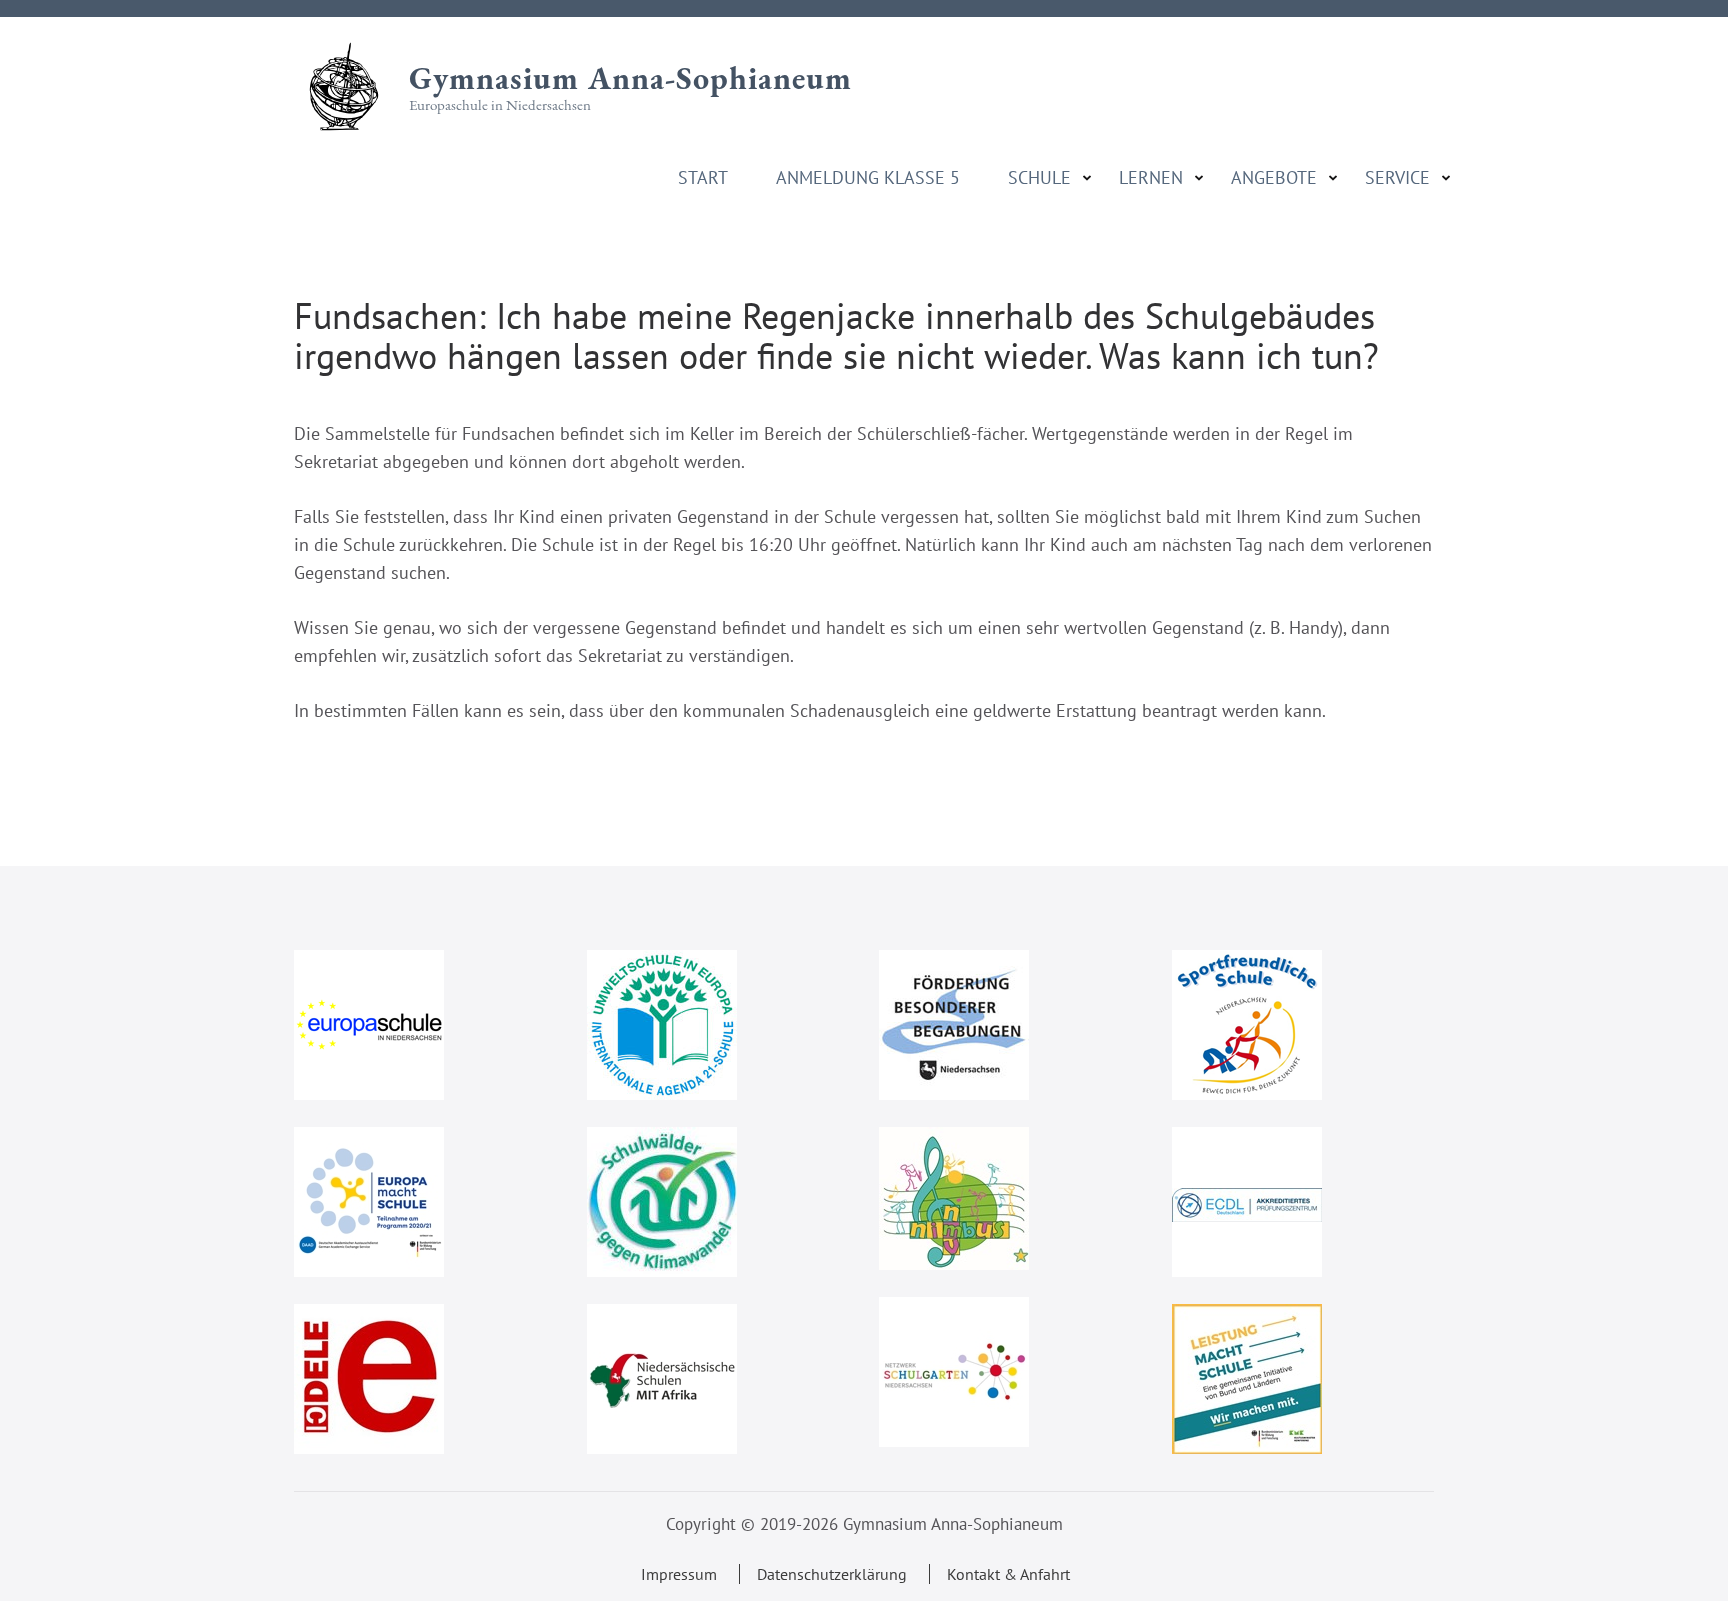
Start (703, 178)
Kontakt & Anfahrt (1008, 1574)
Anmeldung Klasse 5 (868, 178)
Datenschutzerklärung (832, 1574)
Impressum (679, 1574)
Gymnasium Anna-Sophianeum (630, 78)
